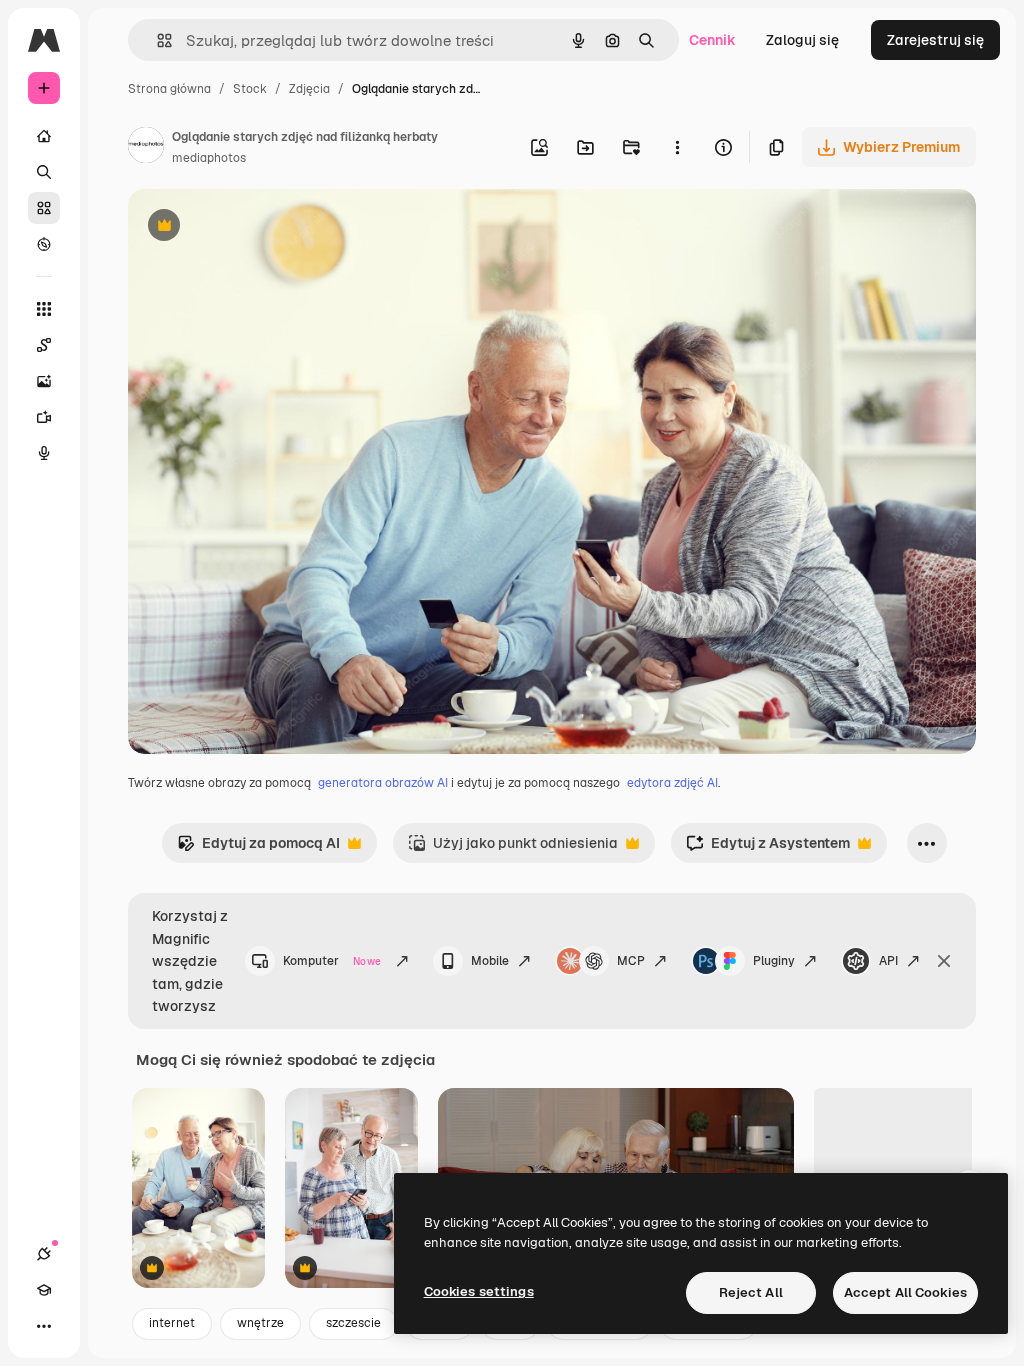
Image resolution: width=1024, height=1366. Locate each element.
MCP (631, 961)
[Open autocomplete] (156, 40)
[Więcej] (44, 1326)
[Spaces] (44, 345)
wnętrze (260, 1323)
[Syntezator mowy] (44, 453)
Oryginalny (266, 227)
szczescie (353, 1323)
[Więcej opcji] (677, 147)
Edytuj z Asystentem (768, 848)
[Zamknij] (944, 961)
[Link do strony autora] (146, 148)
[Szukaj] (44, 172)
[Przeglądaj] (44, 244)
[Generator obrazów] (44, 381)
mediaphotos (209, 158)
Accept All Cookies (905, 1292)
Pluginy (774, 961)
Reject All (751, 1292)
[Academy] (44, 1290)
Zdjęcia (309, 89)
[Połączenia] (44, 1254)
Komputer (332, 961)
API (888, 961)
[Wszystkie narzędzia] (44, 309)
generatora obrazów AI (383, 783)
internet (172, 1323)
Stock (250, 89)
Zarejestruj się (935, 40)
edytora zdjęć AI (672, 783)
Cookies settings (479, 1291)
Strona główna (169, 89)
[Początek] (44, 136)
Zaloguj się (802, 40)
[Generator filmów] (44, 417)
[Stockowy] (44, 208)
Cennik (712, 40)
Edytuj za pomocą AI (258, 848)
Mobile (490, 961)
